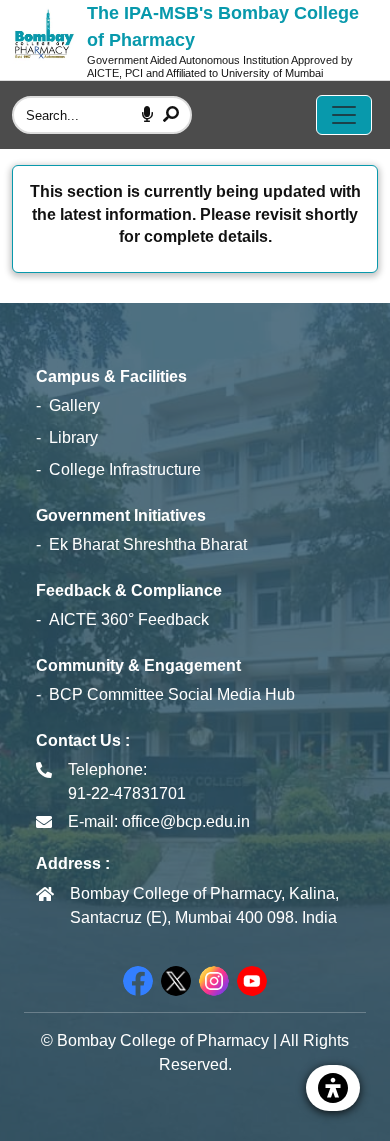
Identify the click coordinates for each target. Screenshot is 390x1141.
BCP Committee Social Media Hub (172, 694)
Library (73, 437)
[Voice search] (147, 115)
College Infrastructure (125, 469)
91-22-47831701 (127, 793)
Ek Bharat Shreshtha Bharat (148, 544)
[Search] (171, 115)
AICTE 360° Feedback (129, 619)
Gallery (74, 405)
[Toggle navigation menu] (344, 115)
